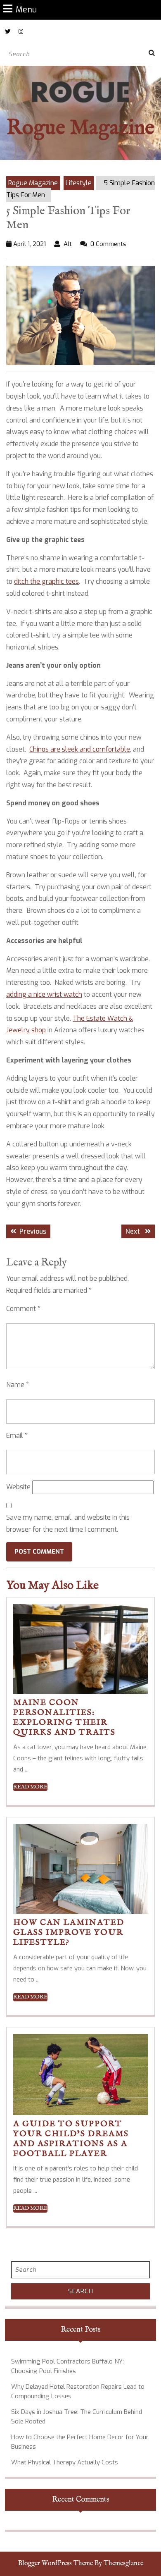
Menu (26, 9)
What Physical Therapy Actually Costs (65, 2462)
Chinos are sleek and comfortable (80, 749)
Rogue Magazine (80, 128)
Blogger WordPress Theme (56, 2564)
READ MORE (30, 1787)
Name (18, 1385)
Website (18, 1487)
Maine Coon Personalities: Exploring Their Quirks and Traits (64, 1718)
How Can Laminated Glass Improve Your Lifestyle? (69, 1933)
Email (17, 1436)
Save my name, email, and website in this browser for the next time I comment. (68, 1523)
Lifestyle (79, 183)
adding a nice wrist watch (44, 994)
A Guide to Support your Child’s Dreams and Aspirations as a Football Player (71, 2139)
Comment (23, 1309)
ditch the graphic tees (46, 581)
